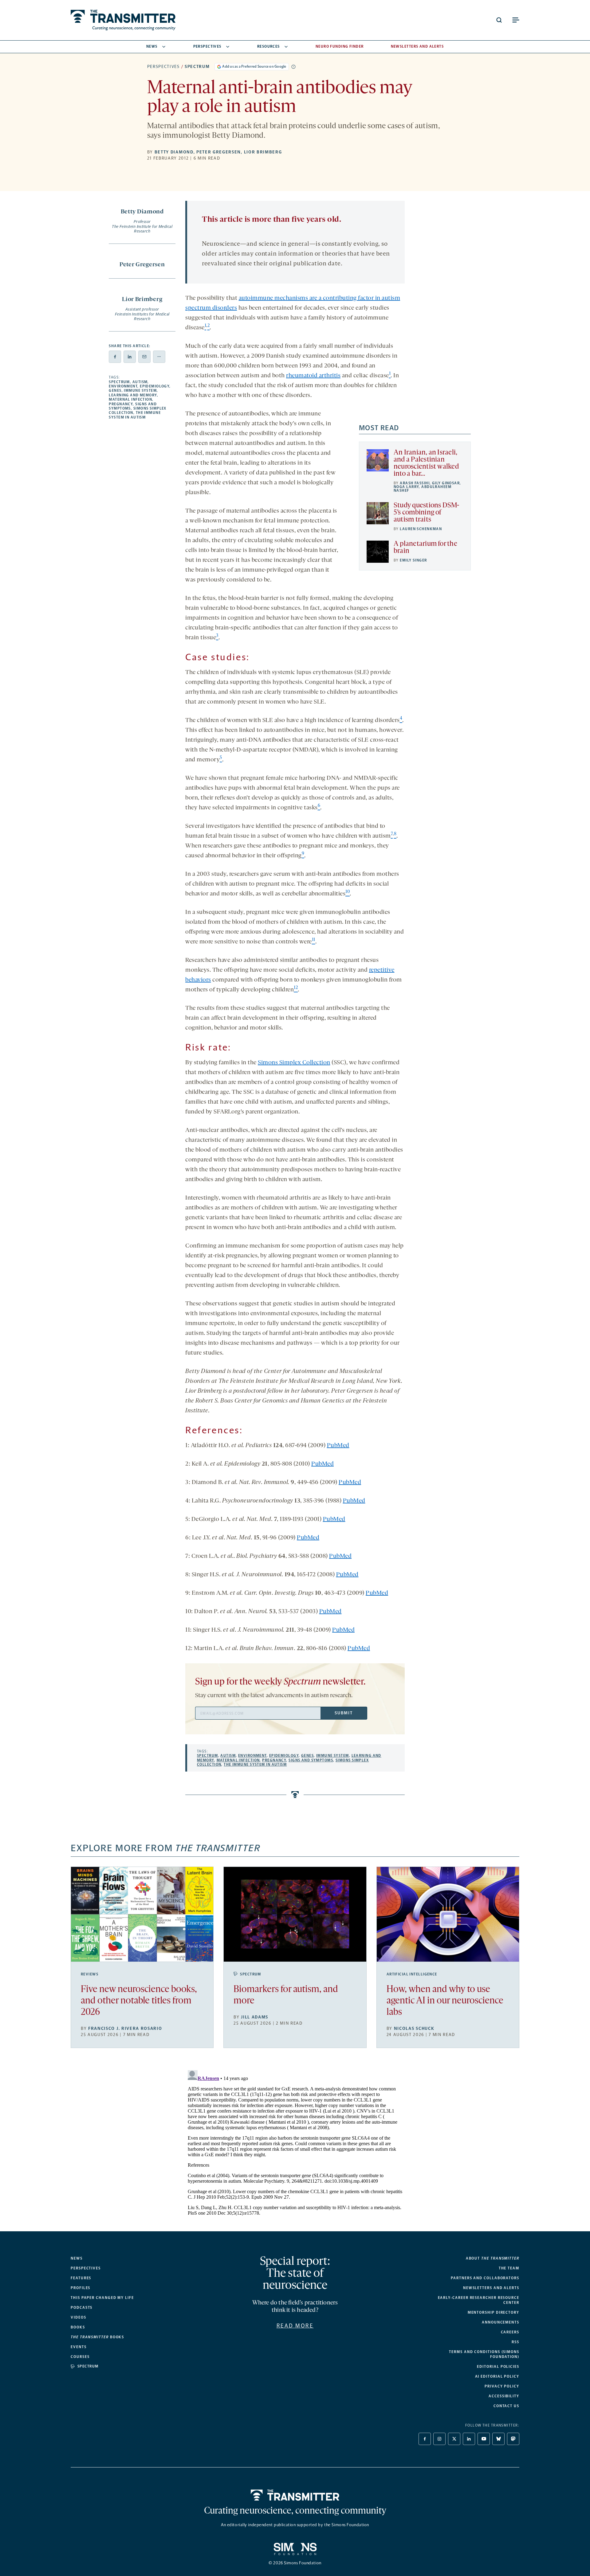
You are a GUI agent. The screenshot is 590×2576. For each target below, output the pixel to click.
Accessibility (504, 2396)
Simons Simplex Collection (294, 1063)
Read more (295, 2326)
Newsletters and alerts (491, 2288)
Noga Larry (406, 487)
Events (79, 2347)
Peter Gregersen (219, 152)
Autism (140, 382)
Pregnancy (121, 404)
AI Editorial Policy (497, 2376)
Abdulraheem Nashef (423, 489)
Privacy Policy (502, 2386)
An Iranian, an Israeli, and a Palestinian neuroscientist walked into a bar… (426, 463)
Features (81, 2278)
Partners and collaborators (485, 2278)
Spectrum (197, 67)
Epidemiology (155, 386)
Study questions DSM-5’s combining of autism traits (427, 513)
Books (78, 2327)
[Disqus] (295, 2145)
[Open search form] (499, 20)
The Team (509, 2268)
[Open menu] (516, 20)
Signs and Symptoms (311, 1760)
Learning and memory (133, 395)
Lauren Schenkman (421, 529)
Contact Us (506, 2406)
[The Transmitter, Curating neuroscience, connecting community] (123, 20)
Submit (344, 1713)
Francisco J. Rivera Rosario (125, 2028)
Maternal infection (130, 399)
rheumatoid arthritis (313, 376)
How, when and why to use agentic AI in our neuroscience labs (445, 2001)
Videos (79, 2317)
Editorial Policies (498, 2367)
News (152, 46)
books (97, 2337)
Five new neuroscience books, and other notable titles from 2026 (139, 2001)
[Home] (295, 2495)
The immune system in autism (135, 415)
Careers (510, 2332)
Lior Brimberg (263, 152)
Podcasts (82, 2308)
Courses (80, 2357)
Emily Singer (413, 560)
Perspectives (207, 46)
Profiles (81, 2288)
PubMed (338, 1446)
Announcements (501, 2322)
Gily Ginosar (446, 483)
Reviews (90, 1974)
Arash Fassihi (415, 483)
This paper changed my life (102, 2298)
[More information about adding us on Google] (293, 67)
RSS (515, 2342)
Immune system (140, 391)
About (493, 2258)
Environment (123, 386)
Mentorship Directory (494, 2312)
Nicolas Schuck (414, 2028)
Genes (115, 391)
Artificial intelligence (412, 1974)
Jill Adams (255, 2017)
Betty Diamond (174, 152)
